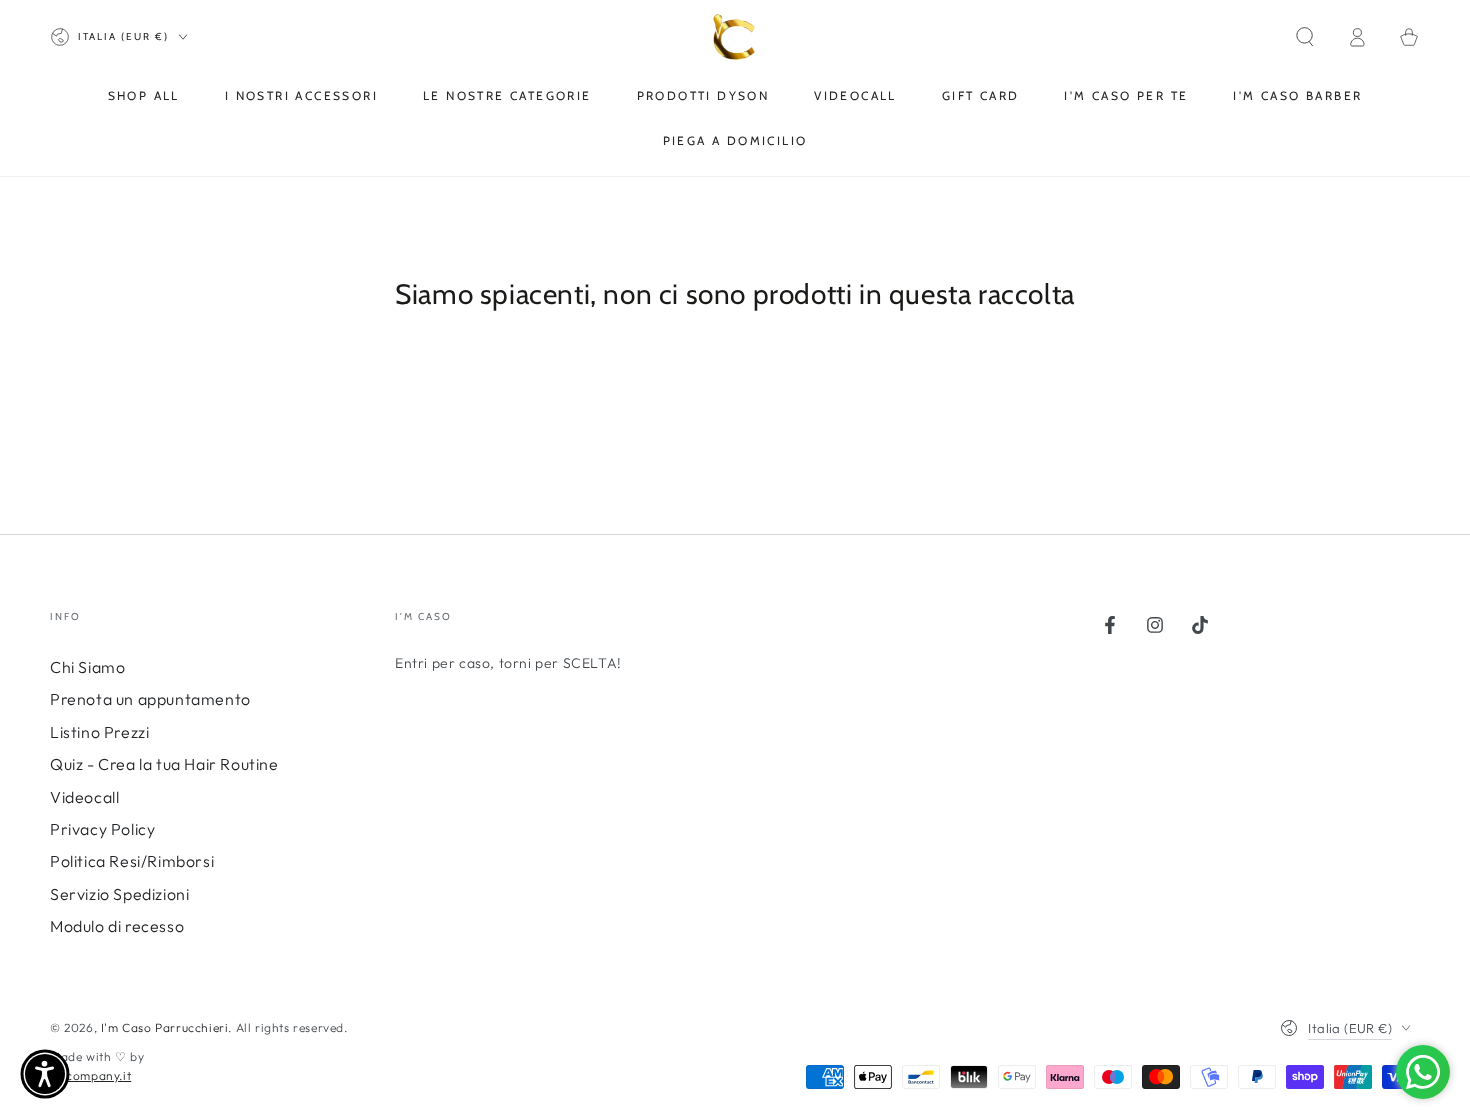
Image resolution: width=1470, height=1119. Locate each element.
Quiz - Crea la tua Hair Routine (164, 764)
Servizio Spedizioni (119, 894)
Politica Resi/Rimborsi (132, 861)
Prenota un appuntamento (150, 699)
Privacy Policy (102, 829)
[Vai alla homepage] (735, 37)
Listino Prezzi (99, 732)
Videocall (84, 797)
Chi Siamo (87, 667)
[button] (1305, 37)
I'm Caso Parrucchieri (165, 1027)
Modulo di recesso (117, 926)
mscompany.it (90, 1075)
